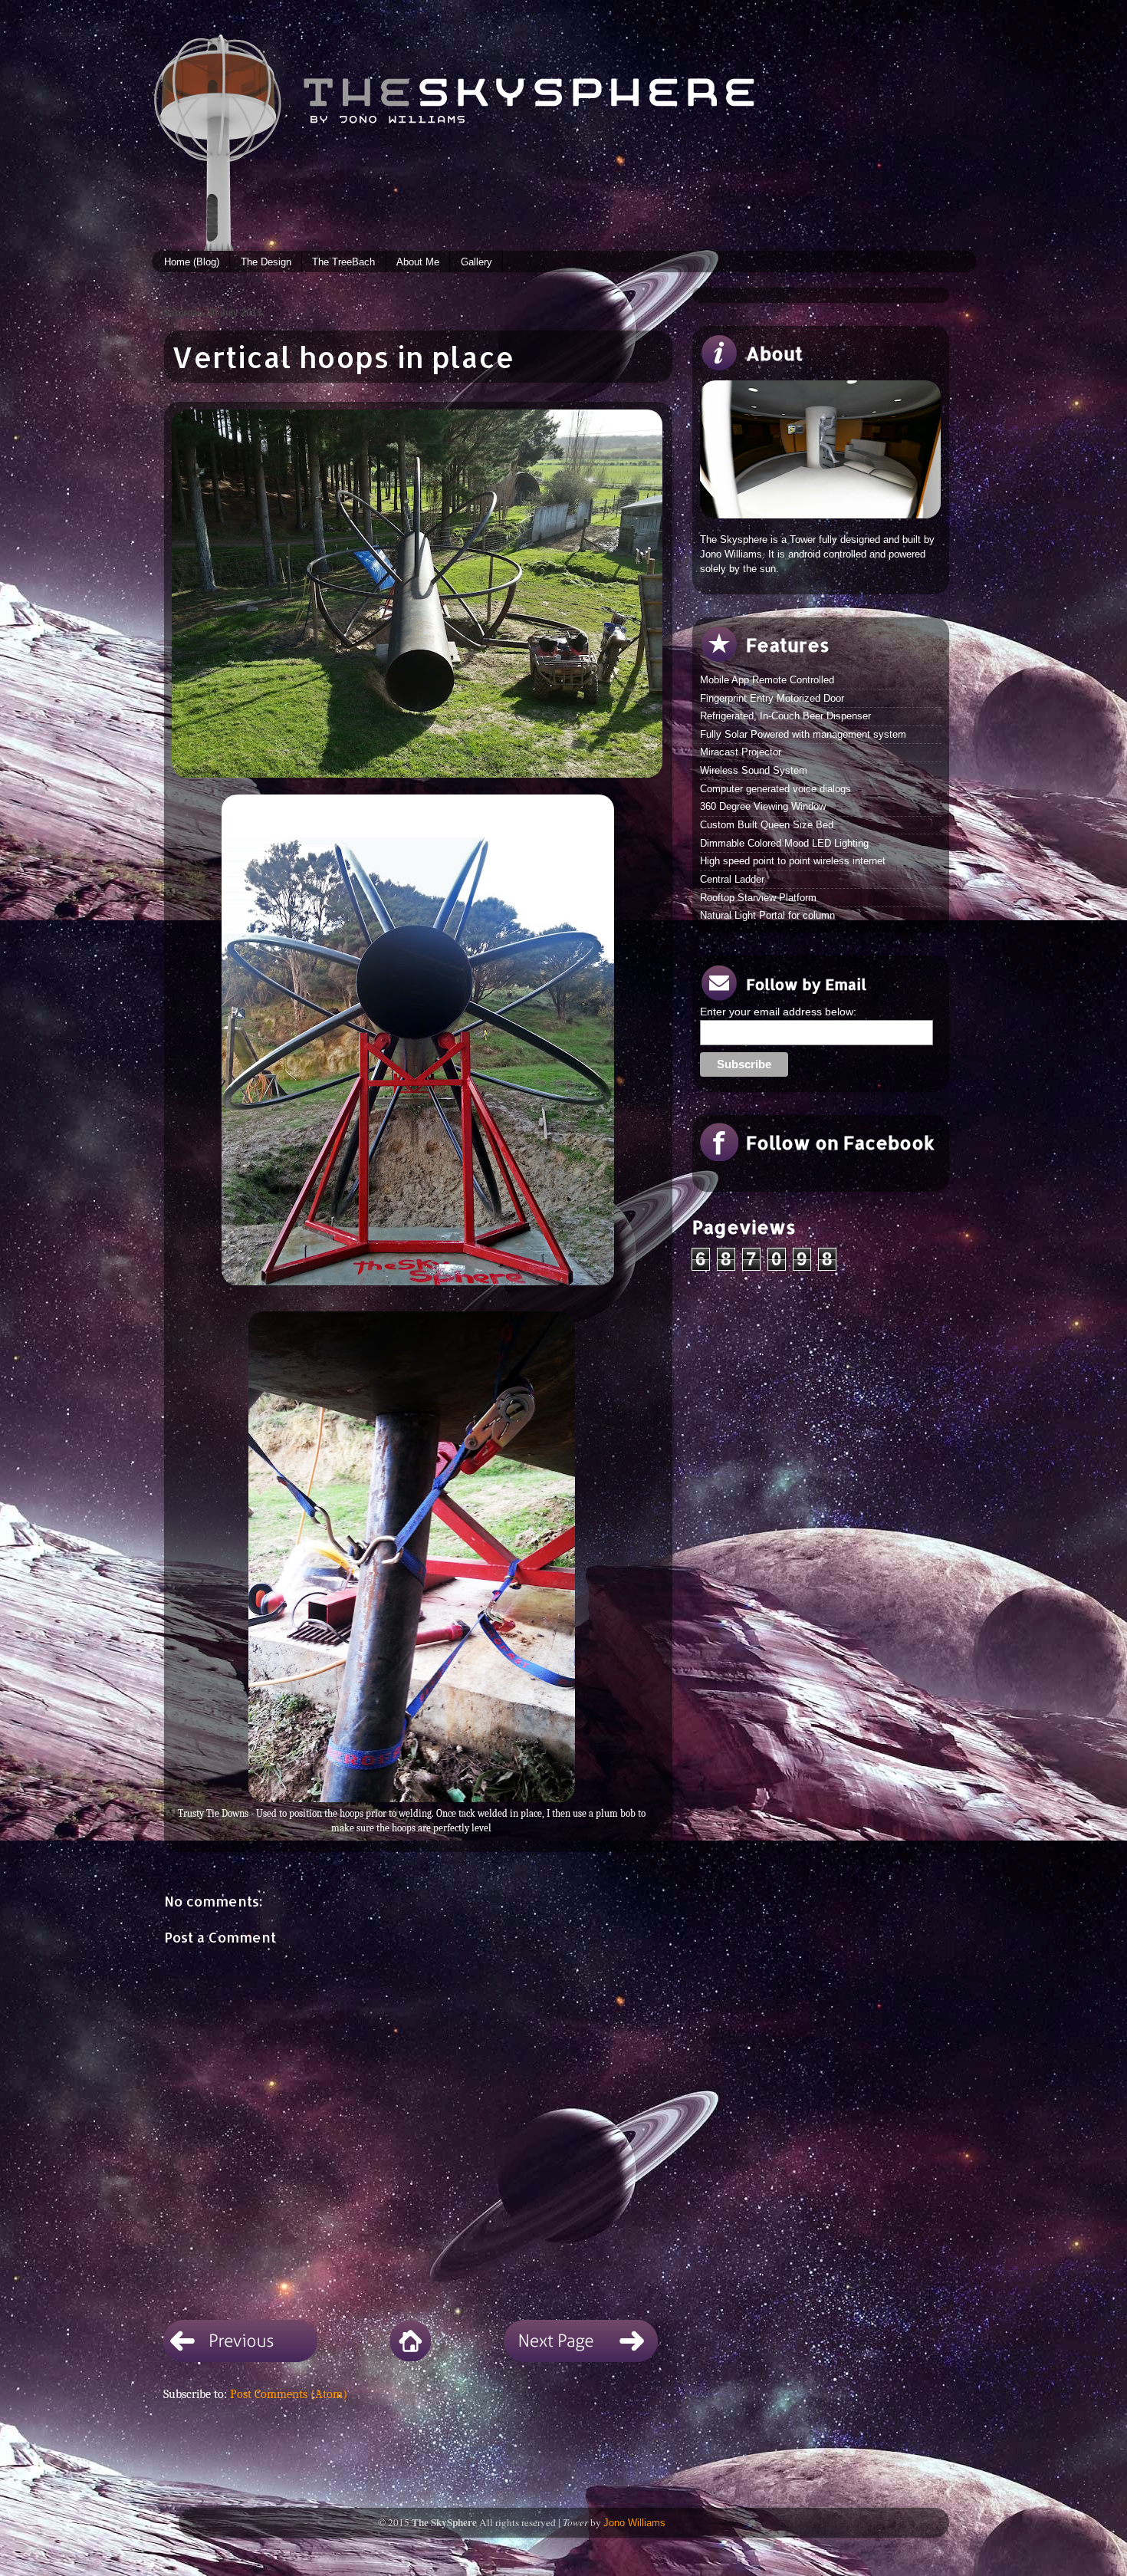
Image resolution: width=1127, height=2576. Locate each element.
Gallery (476, 262)
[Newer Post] (240, 2356)
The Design (266, 262)
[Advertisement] (807, 1390)
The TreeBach (343, 262)
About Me (418, 262)
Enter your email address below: (778, 1012)
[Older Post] (581, 2356)
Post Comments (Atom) (289, 2394)
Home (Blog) (192, 262)
